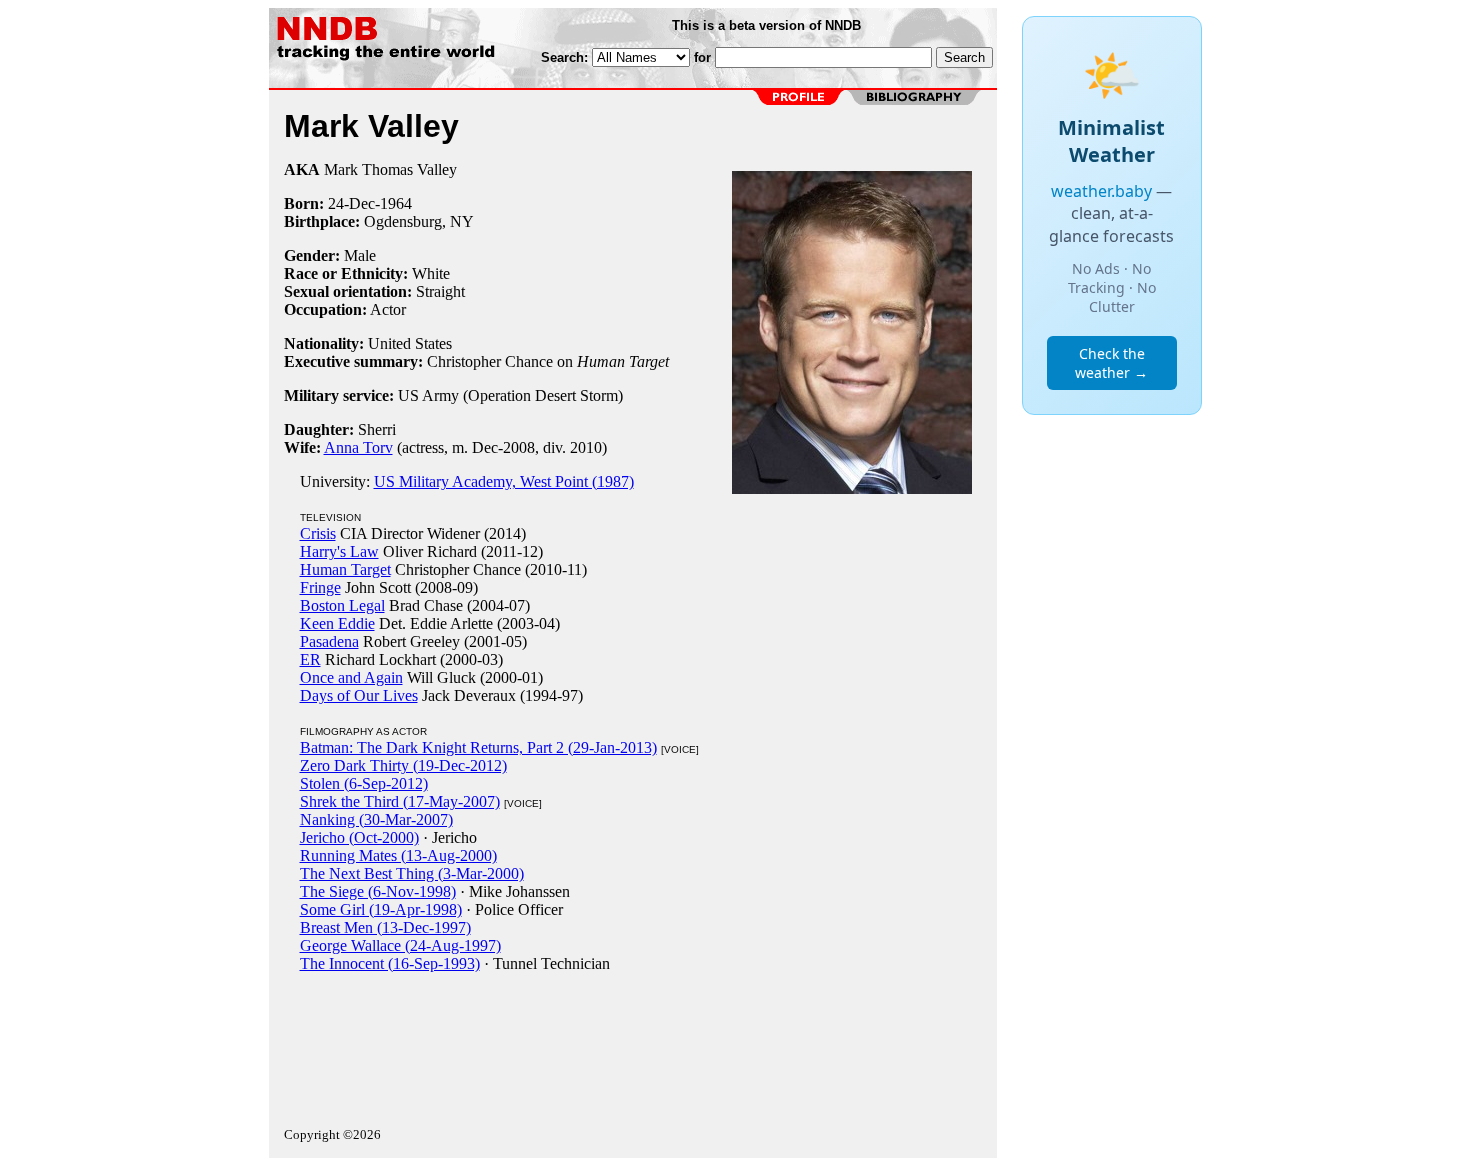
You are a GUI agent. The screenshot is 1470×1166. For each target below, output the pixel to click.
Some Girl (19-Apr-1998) (381, 909)
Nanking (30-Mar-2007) (376, 819)
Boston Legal (342, 605)
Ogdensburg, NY (419, 221)
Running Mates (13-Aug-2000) (398, 855)
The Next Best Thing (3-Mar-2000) (412, 873)
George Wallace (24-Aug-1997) (400, 945)
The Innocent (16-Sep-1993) (390, 963)
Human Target (345, 569)
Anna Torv (358, 447)
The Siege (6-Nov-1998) (378, 891)
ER (310, 659)
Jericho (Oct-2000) (359, 837)
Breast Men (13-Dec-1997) (385, 927)
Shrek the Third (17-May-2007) (400, 801)
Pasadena (329, 641)
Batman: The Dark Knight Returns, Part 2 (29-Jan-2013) (478, 747)
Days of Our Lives (359, 695)
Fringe (320, 587)
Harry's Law (339, 551)
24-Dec (351, 203)
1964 (396, 203)
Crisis (318, 533)
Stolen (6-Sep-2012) (364, 783)
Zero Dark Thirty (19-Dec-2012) (403, 765)
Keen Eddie (337, 623)
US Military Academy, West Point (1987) (504, 481)
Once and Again (351, 677)
